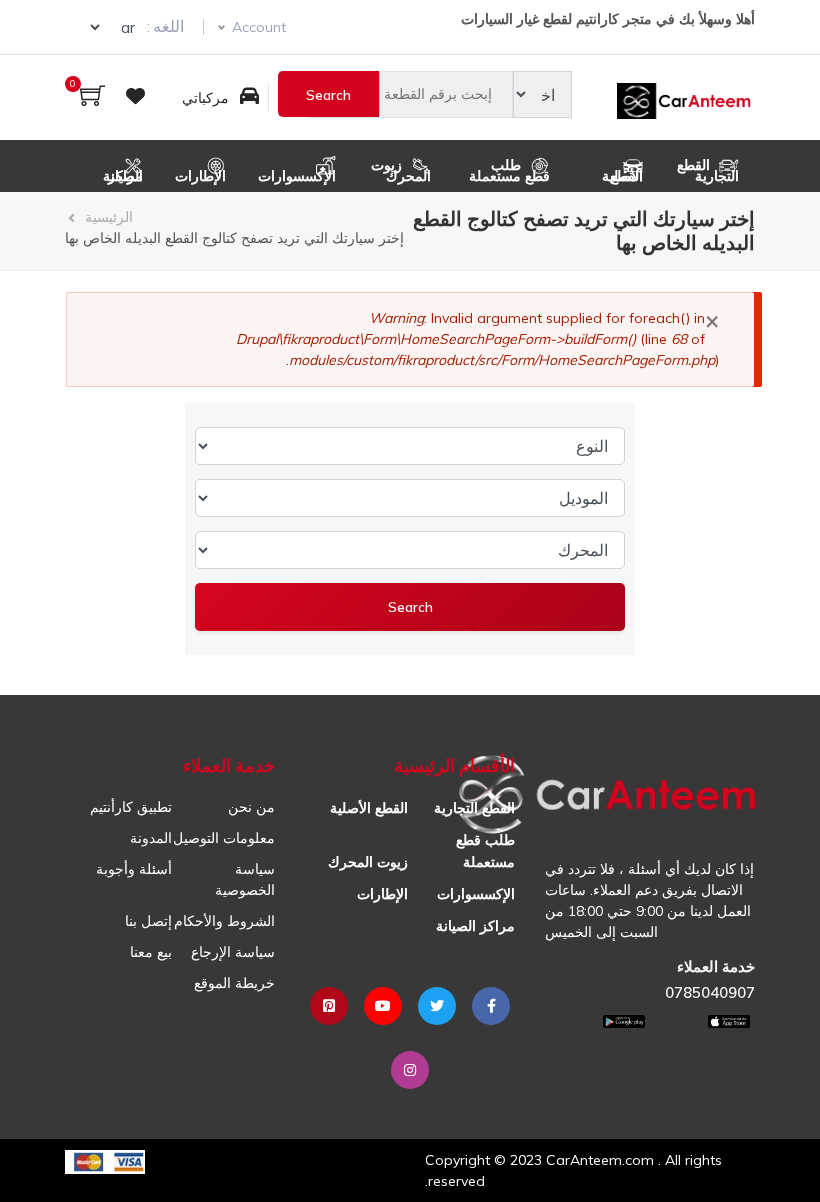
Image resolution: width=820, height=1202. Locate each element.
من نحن (251, 807)
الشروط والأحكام (224, 921)
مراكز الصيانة (123, 176)
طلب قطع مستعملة (509, 170)
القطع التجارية (708, 170)
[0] (92, 97)
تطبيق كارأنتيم (131, 807)
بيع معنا (151, 952)
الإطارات (200, 176)
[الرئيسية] (686, 98)
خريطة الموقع (234, 983)
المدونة (151, 838)
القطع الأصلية (622, 176)
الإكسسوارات (297, 176)
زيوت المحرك (401, 170)
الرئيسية (109, 217)
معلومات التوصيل (224, 838)
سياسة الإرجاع (233, 952)
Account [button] (259, 27)
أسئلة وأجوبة (134, 869)
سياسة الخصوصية (245, 879)
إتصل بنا (148, 921)
